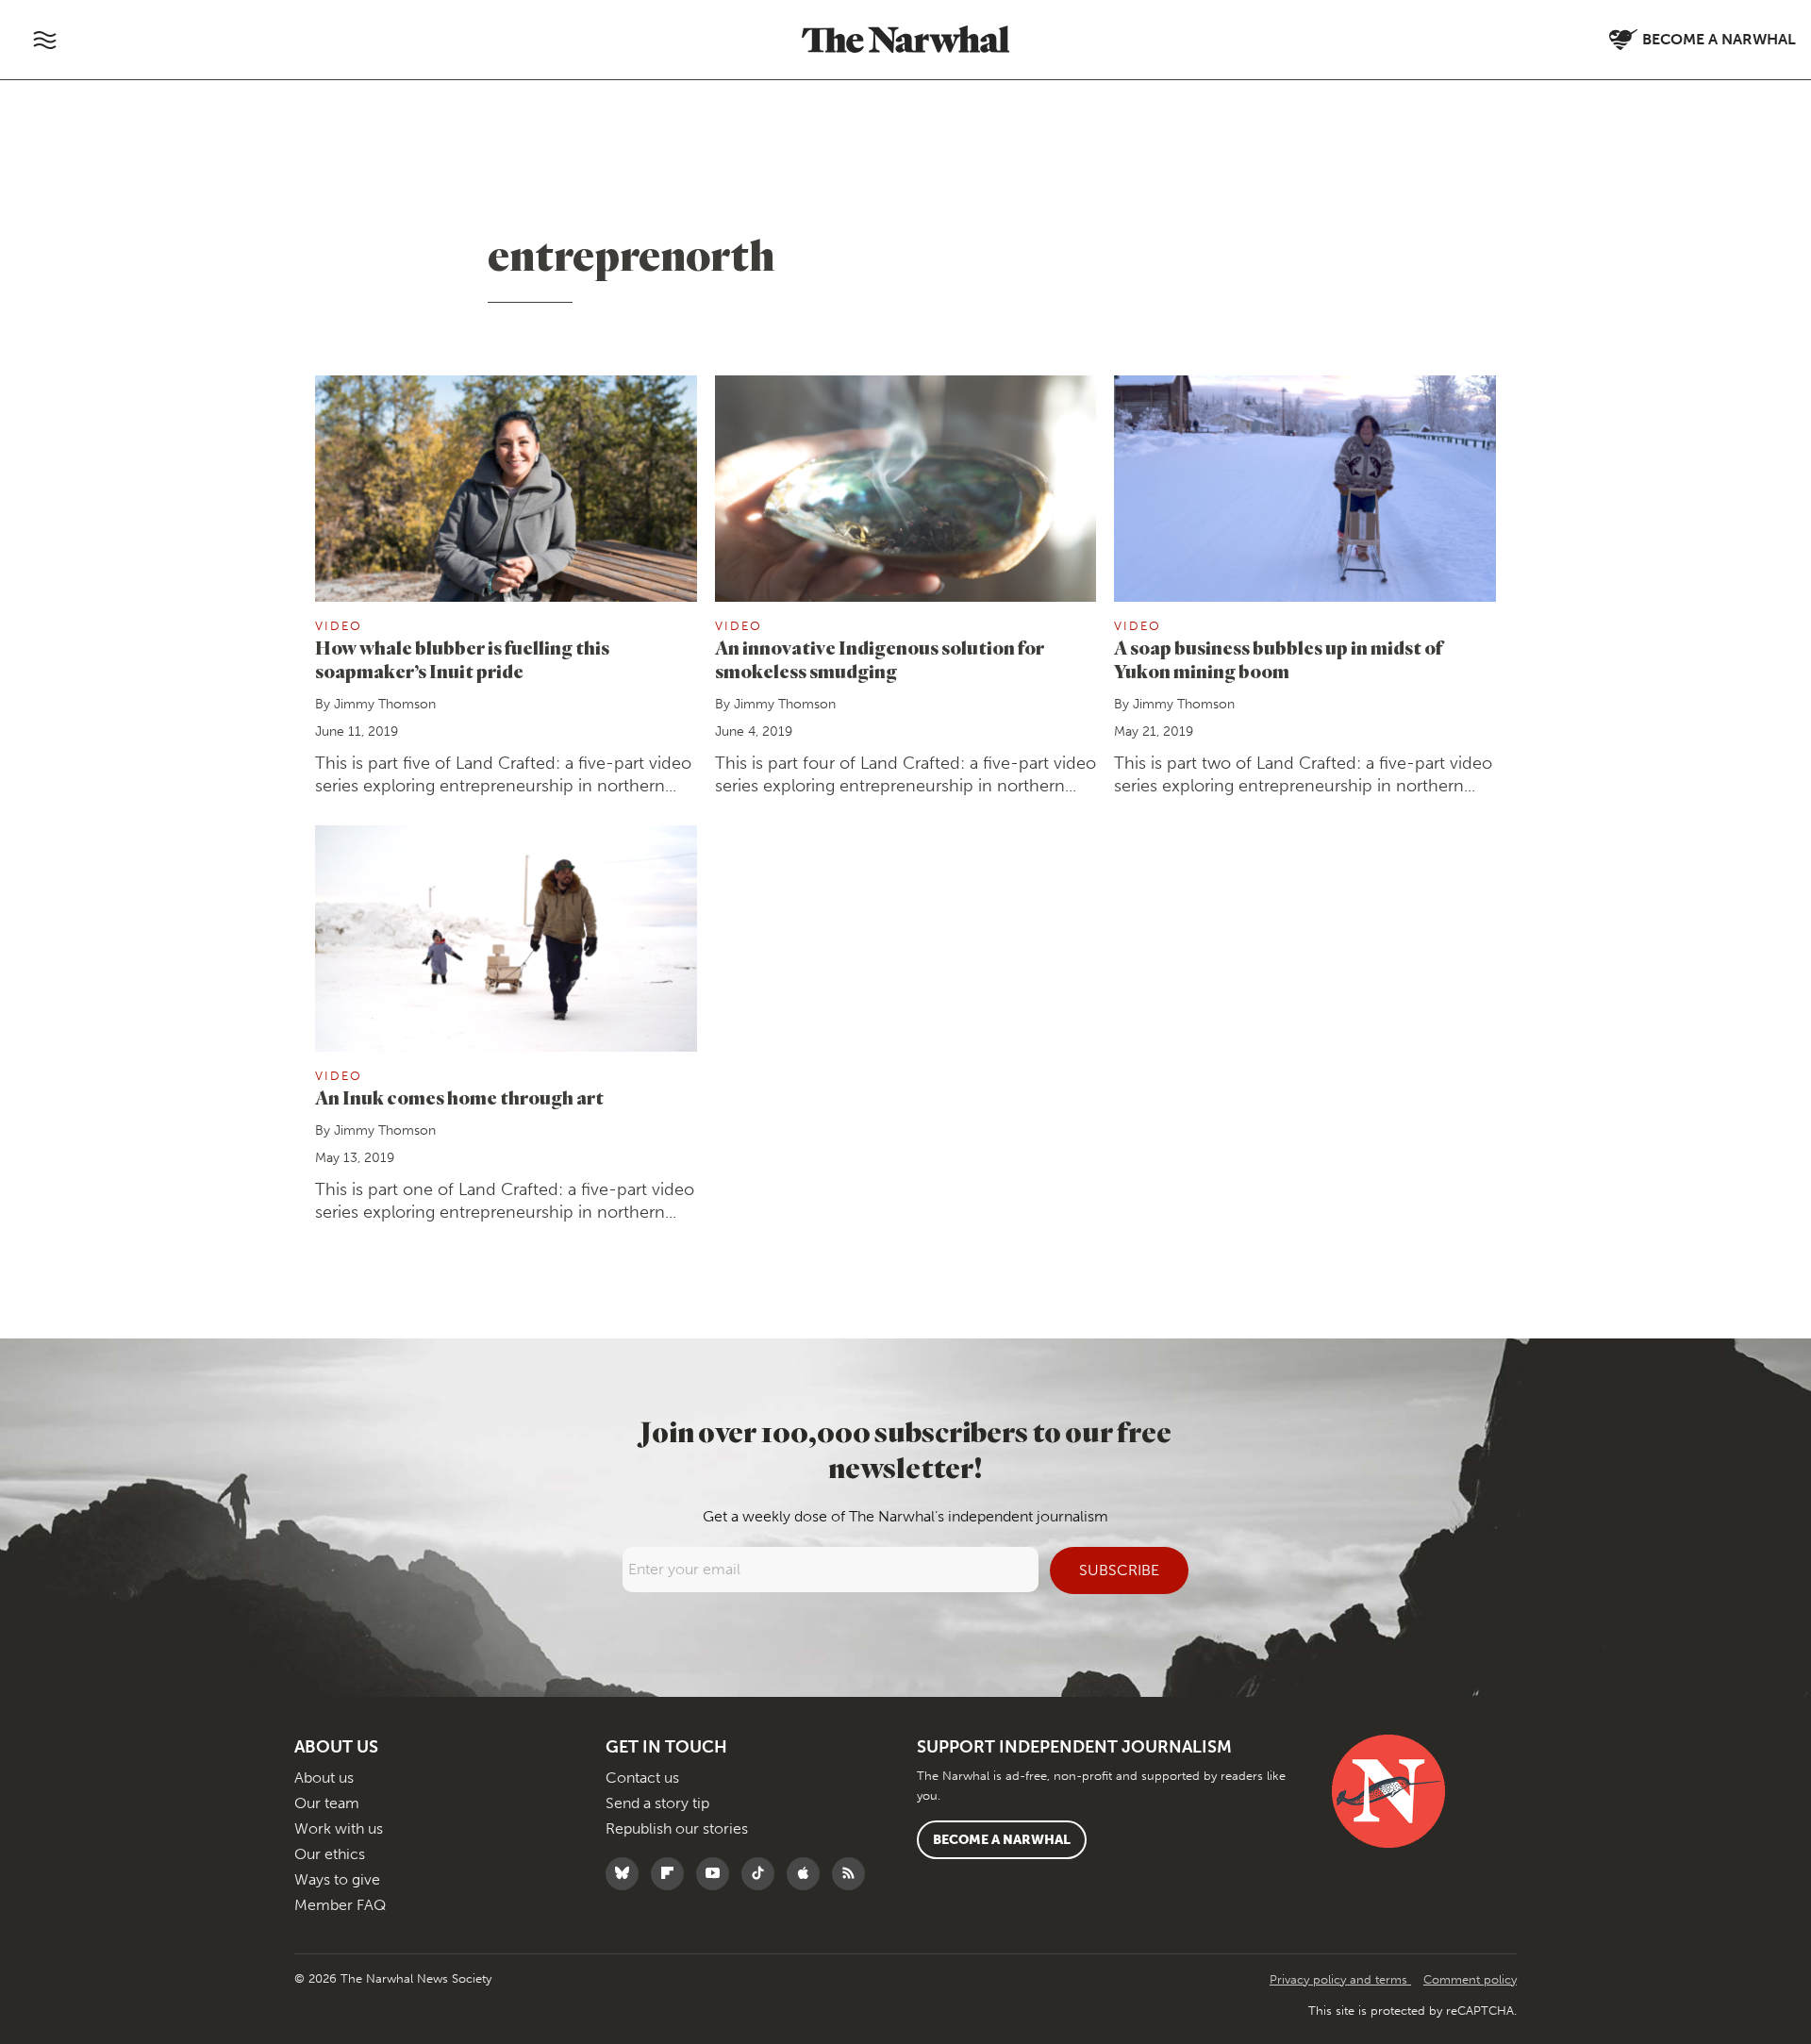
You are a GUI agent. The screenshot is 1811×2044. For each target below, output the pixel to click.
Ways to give (337, 1879)
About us (324, 1778)
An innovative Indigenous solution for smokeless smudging (880, 660)
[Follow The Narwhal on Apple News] (808, 1874)
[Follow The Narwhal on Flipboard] (672, 1874)
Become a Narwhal (1002, 1840)
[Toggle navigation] (44, 40)
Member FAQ (340, 1905)
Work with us (339, 1828)
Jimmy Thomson (385, 704)
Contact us (642, 1778)
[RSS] (853, 1874)
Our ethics (330, 1854)
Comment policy (1470, 1979)
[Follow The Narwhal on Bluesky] (627, 1874)
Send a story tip (657, 1803)
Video (339, 626)
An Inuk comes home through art (459, 1097)
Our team (327, 1803)
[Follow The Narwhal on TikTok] (763, 1874)
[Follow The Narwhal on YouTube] (717, 1874)
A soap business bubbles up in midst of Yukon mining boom (1278, 660)
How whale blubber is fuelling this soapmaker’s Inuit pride (462, 660)
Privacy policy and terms (1340, 1979)
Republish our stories (677, 1828)
